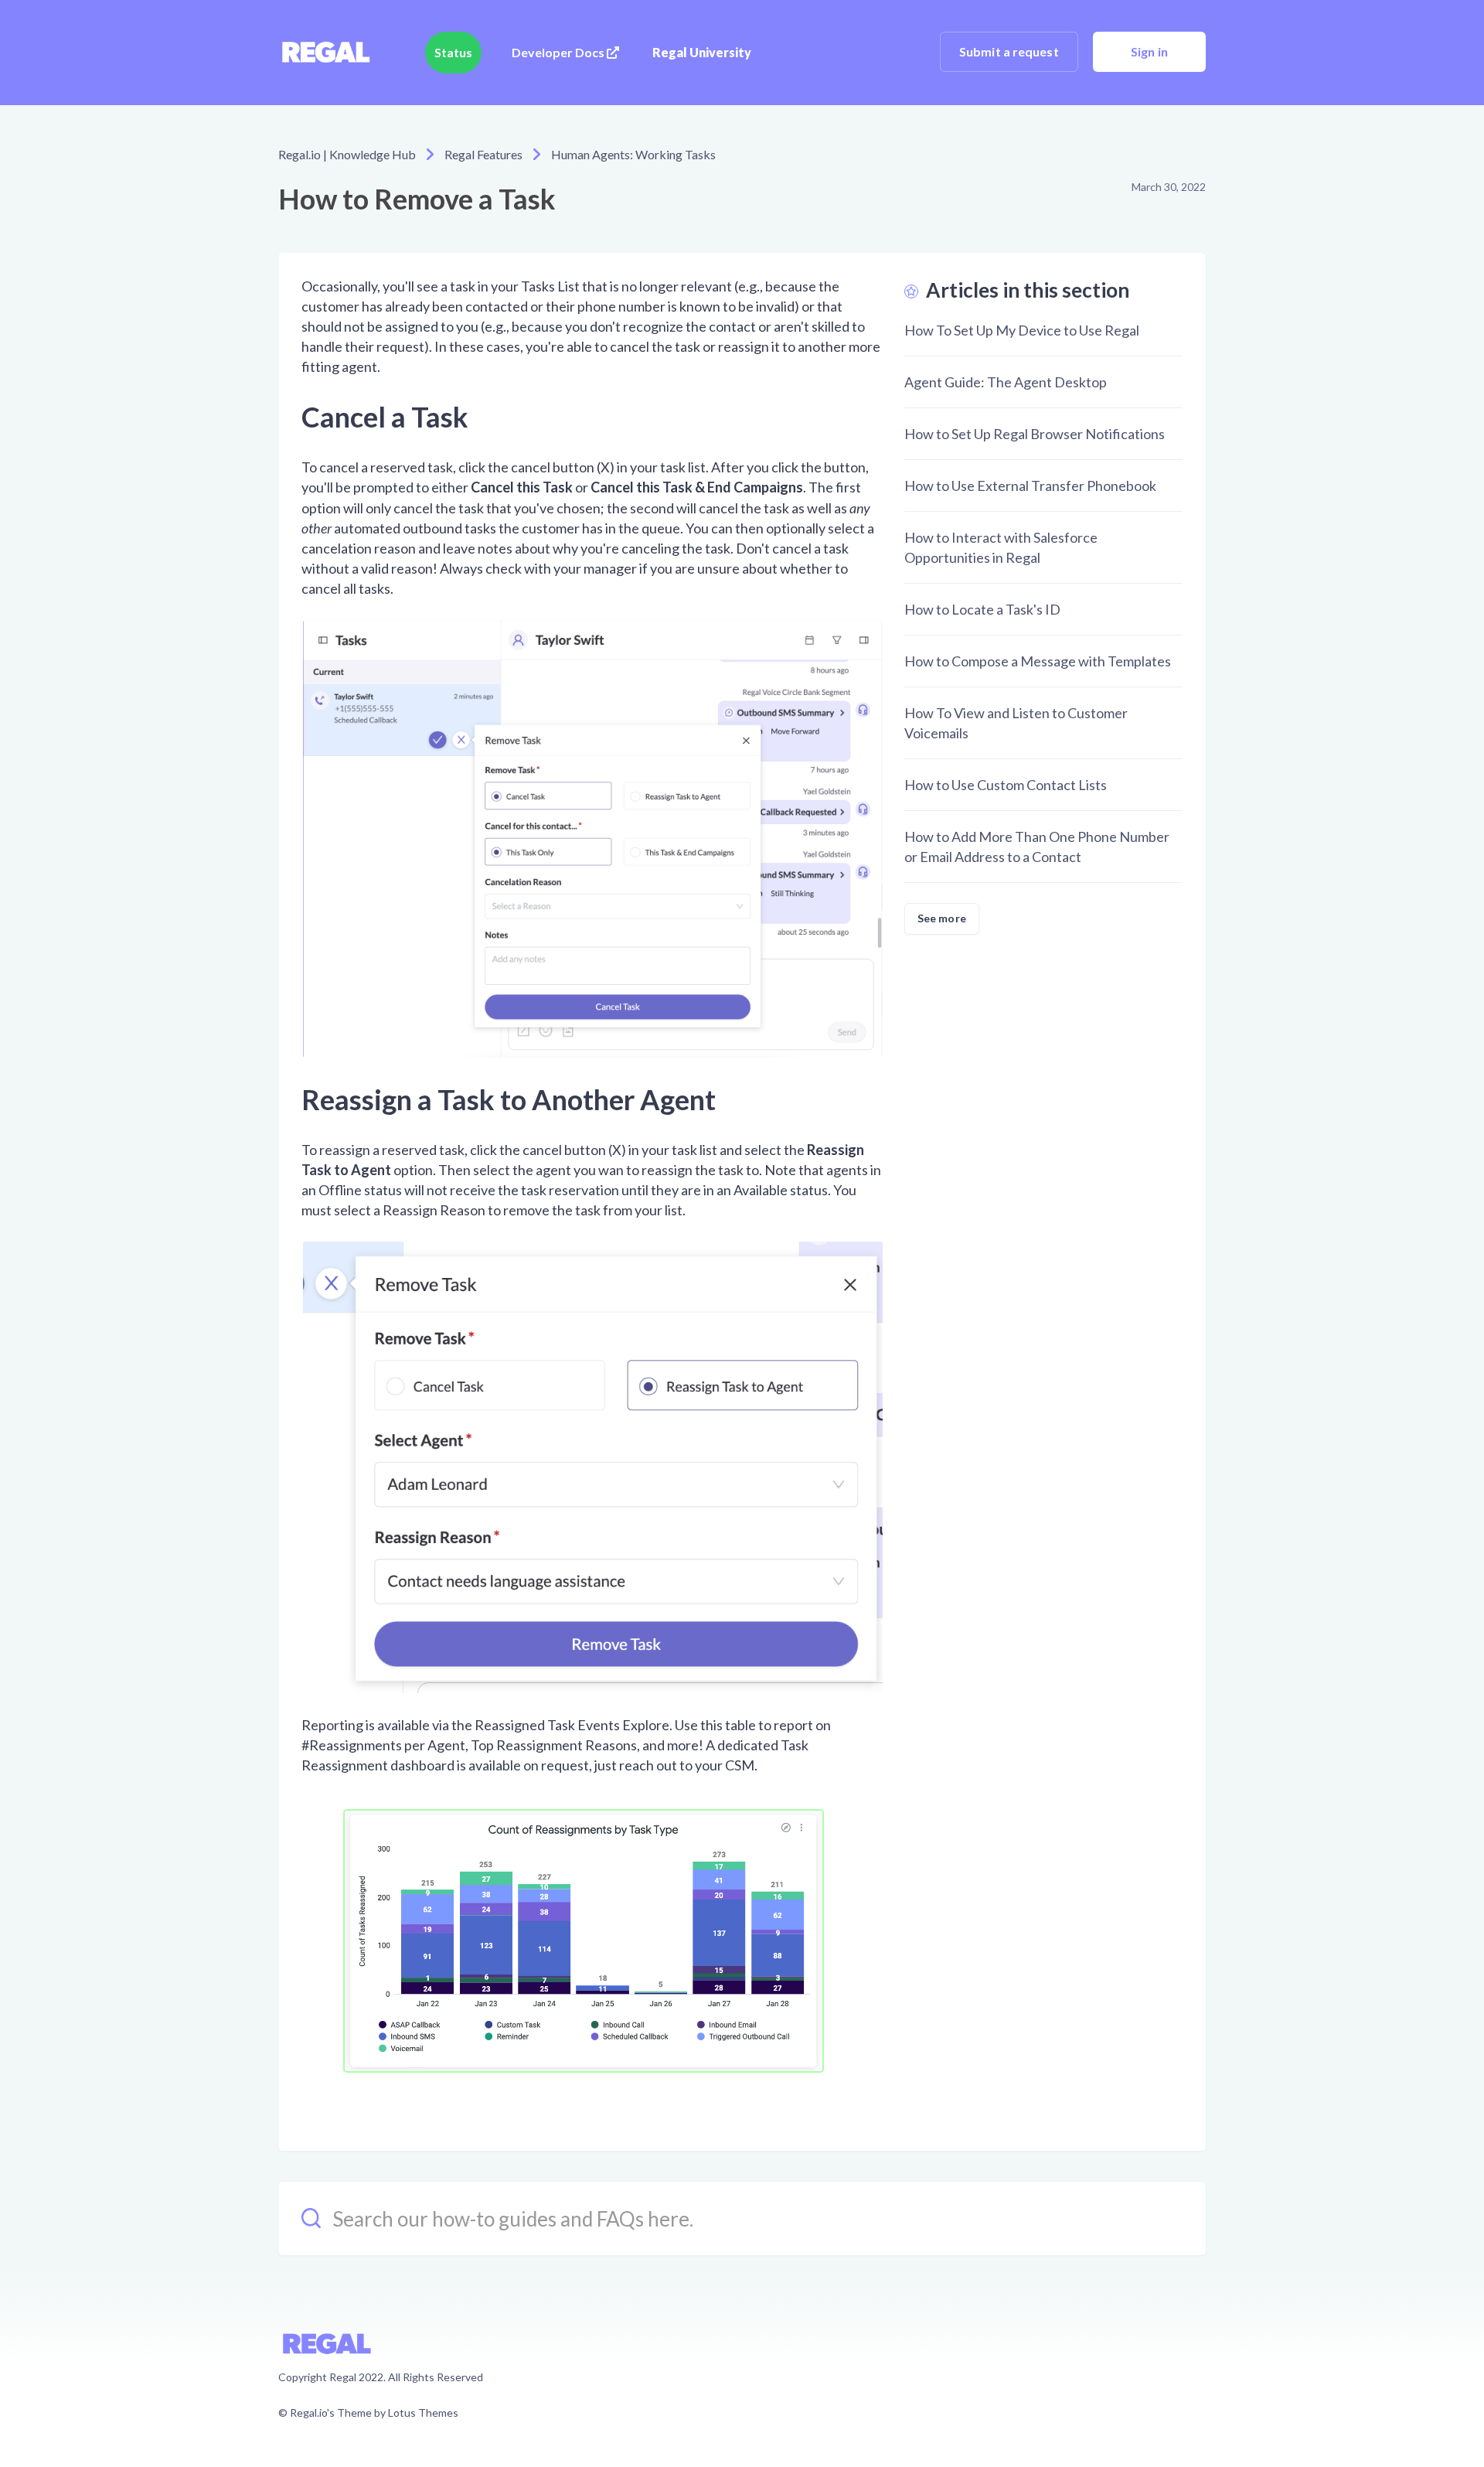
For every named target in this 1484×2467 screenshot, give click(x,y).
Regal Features (483, 154)
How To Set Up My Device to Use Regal (1022, 330)
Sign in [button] (1149, 51)
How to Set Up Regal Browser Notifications (1035, 434)
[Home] (325, 53)
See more (942, 918)
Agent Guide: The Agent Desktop (1006, 382)
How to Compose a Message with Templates (1038, 661)
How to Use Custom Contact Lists (1006, 785)
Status (453, 52)
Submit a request (1009, 51)
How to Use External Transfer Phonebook (1030, 486)
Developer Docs (559, 52)
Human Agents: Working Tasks (633, 154)
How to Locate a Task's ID (982, 609)
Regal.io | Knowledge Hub (347, 154)
